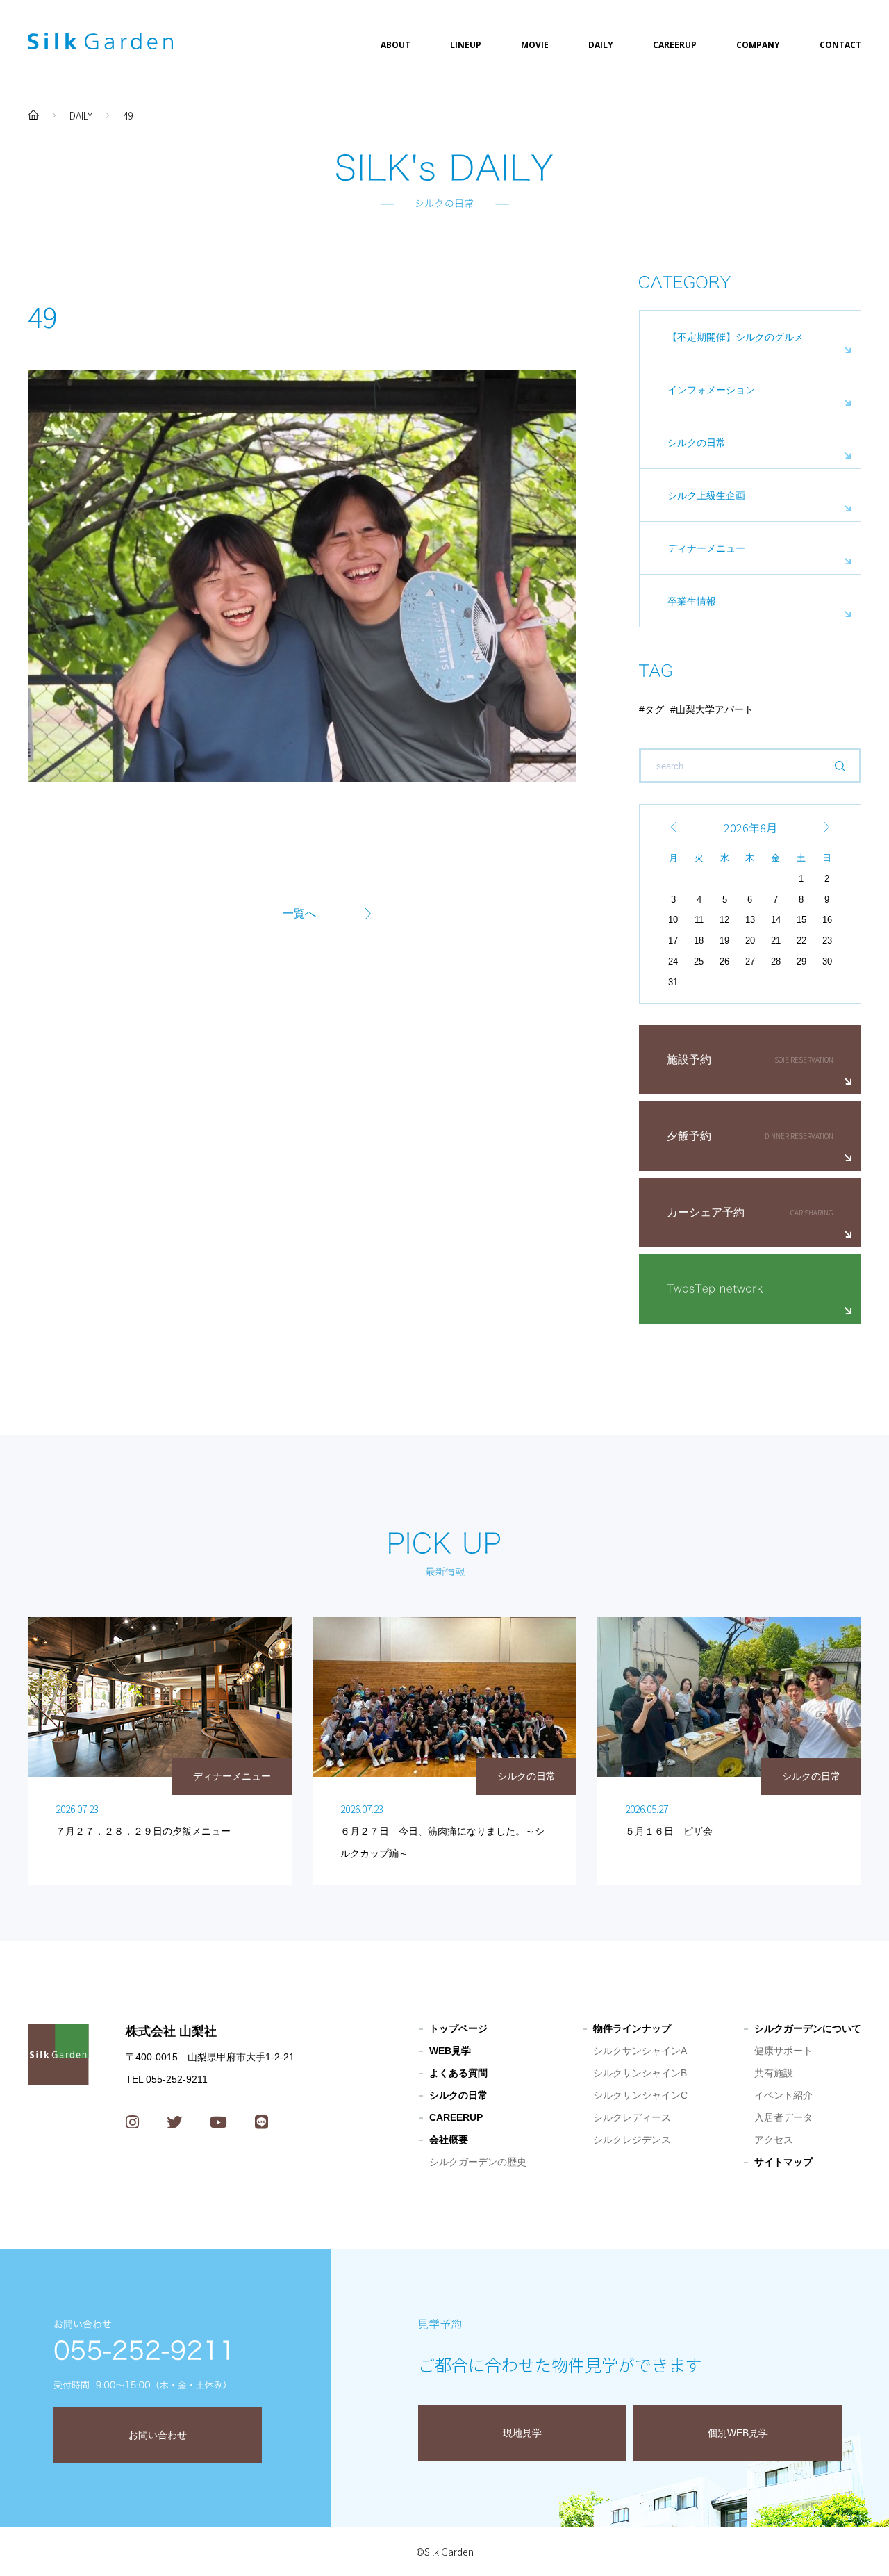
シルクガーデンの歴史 (478, 2162)
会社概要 (449, 2140)
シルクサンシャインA (640, 2051)
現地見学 (522, 2433)
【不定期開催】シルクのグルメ (736, 337)
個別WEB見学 (738, 2433)
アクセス (774, 2140)
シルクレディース (632, 2117)
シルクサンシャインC (640, 2095)
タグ (654, 709)
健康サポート (783, 2051)
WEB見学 (450, 2051)
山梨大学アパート (715, 709)
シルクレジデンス (632, 2140)
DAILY (601, 45)
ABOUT (396, 45)
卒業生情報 (692, 601)
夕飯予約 (689, 1136)
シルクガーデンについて (808, 2028)
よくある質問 (458, 2073)
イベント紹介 (783, 2095)
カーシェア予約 (706, 1212)
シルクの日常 (697, 443)
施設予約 (689, 1059)
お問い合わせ (158, 2435)
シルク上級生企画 (706, 495)
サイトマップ (783, 2162)
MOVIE (535, 45)
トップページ (458, 2028)
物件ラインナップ (632, 2028)
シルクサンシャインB (640, 2073)
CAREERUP (675, 45)
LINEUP (466, 45)
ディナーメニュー (706, 548)
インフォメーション (711, 390)
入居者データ (783, 2117)
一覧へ (299, 913)
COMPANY (758, 45)
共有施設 (774, 2073)
